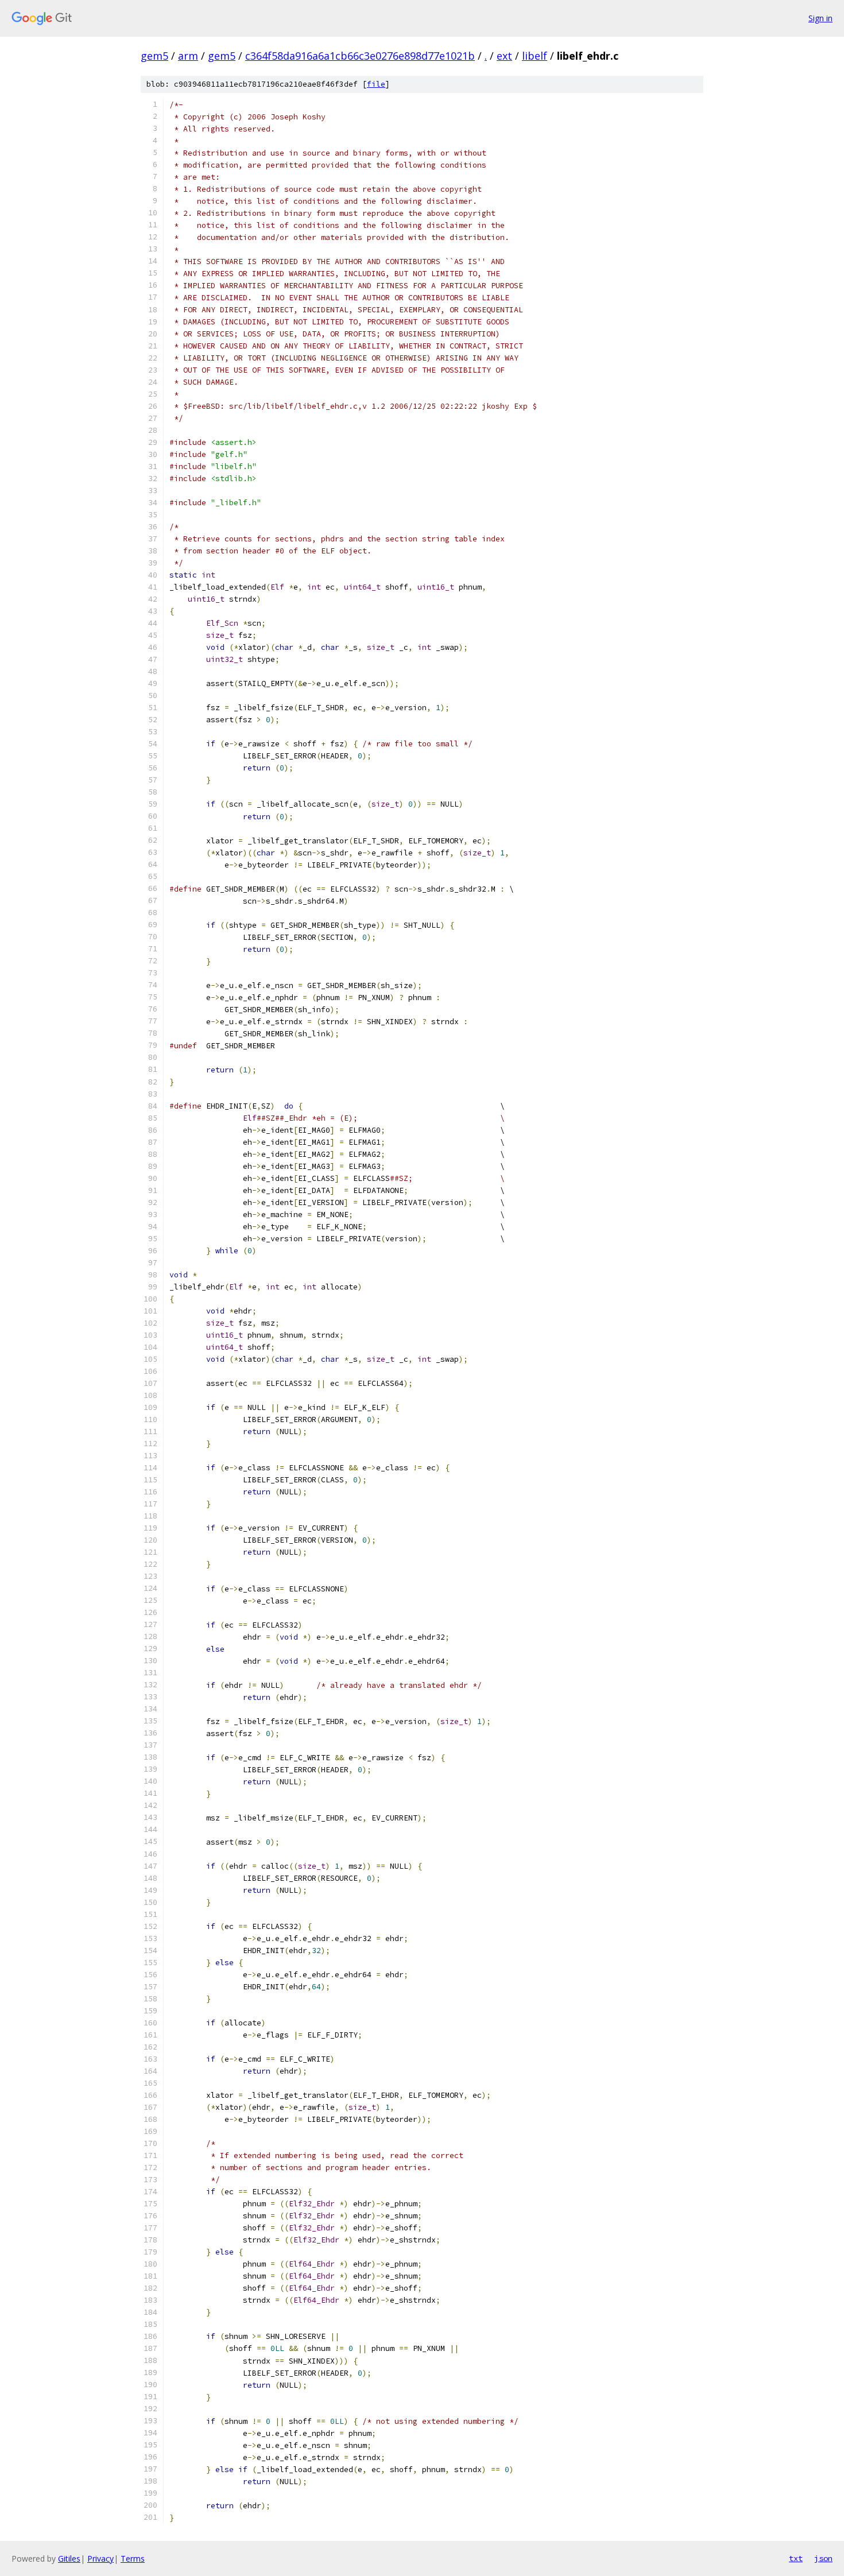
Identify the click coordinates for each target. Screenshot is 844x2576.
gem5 (154, 56)
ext (504, 56)
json (823, 2558)
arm (188, 56)
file (376, 84)
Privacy (100, 2558)
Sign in (820, 18)
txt (796, 2558)
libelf (535, 56)
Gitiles (69, 2558)
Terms (133, 2558)
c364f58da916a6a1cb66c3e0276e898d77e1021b (360, 56)
